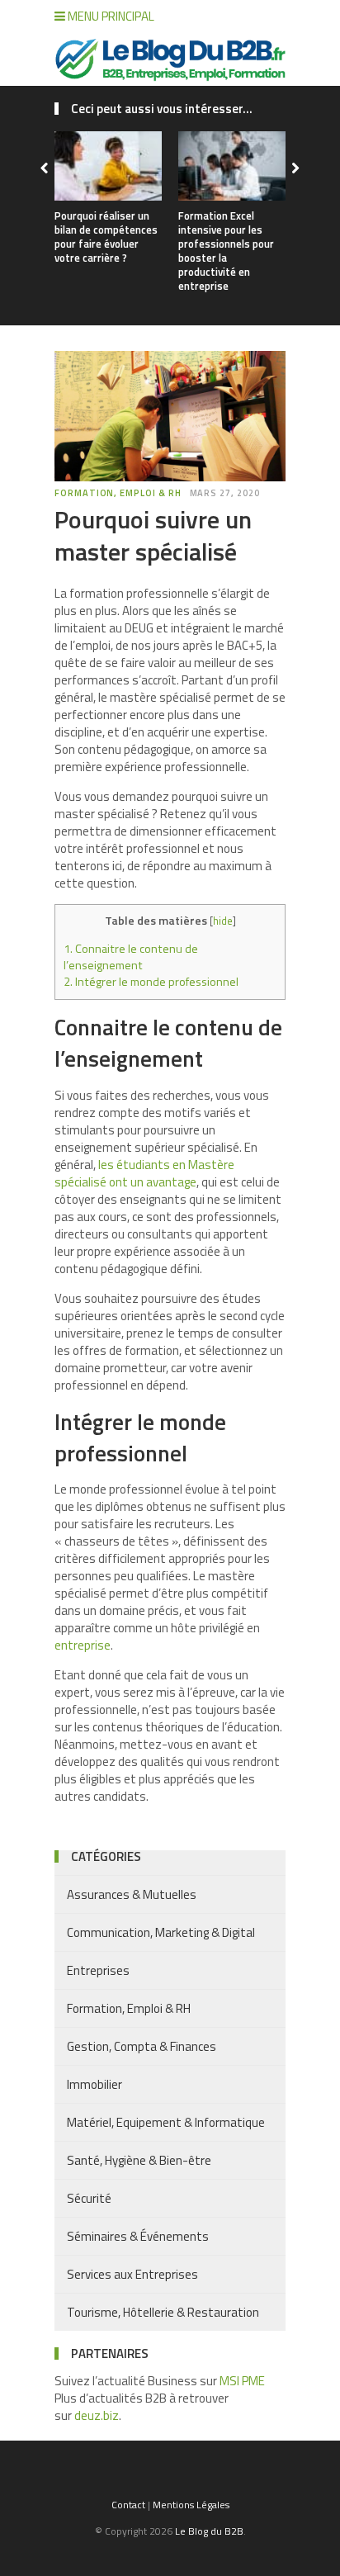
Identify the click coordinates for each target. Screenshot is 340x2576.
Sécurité (89, 2198)
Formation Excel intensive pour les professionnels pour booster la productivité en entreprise (226, 250)
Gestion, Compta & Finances (142, 2046)
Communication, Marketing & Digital (161, 1932)
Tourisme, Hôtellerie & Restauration (163, 2312)
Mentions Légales (191, 2505)
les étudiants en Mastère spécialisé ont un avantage (144, 1173)
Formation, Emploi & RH (118, 493)
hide (223, 921)
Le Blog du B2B (209, 2531)
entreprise (83, 1645)
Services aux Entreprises (132, 2274)
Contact (128, 2505)
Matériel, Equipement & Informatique (166, 2122)
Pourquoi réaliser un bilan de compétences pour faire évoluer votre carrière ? (106, 237)
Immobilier (94, 2084)
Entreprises (98, 1970)
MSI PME (242, 2381)
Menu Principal (110, 16)
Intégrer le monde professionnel (152, 982)
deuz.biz (97, 2415)
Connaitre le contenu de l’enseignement (131, 957)
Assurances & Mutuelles (132, 1894)
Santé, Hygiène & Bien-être (139, 2160)
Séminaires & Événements (138, 2236)
